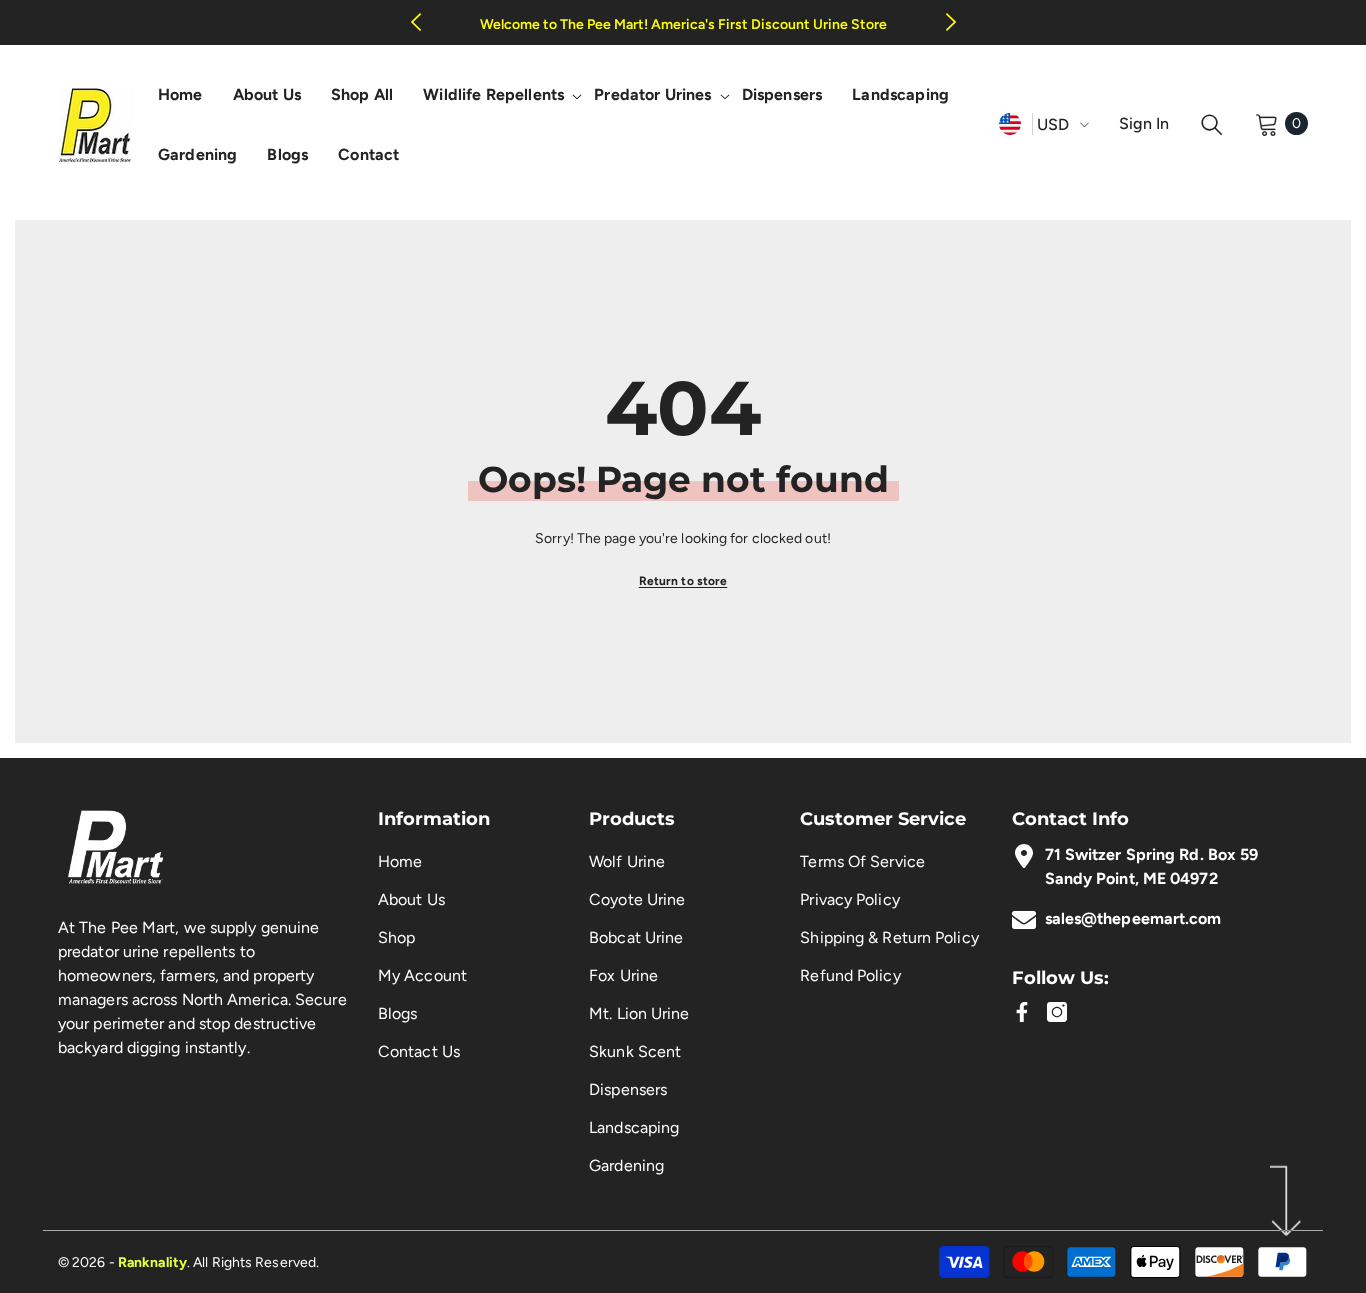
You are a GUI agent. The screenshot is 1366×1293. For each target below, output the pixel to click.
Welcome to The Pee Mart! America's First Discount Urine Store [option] (683, 24)
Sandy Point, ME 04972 (1131, 878)
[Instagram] (1057, 1012)
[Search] (1212, 124)
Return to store (683, 581)
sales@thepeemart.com (1133, 918)
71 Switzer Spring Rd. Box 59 (1152, 854)
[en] (1010, 123)
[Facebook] (1022, 1012)
